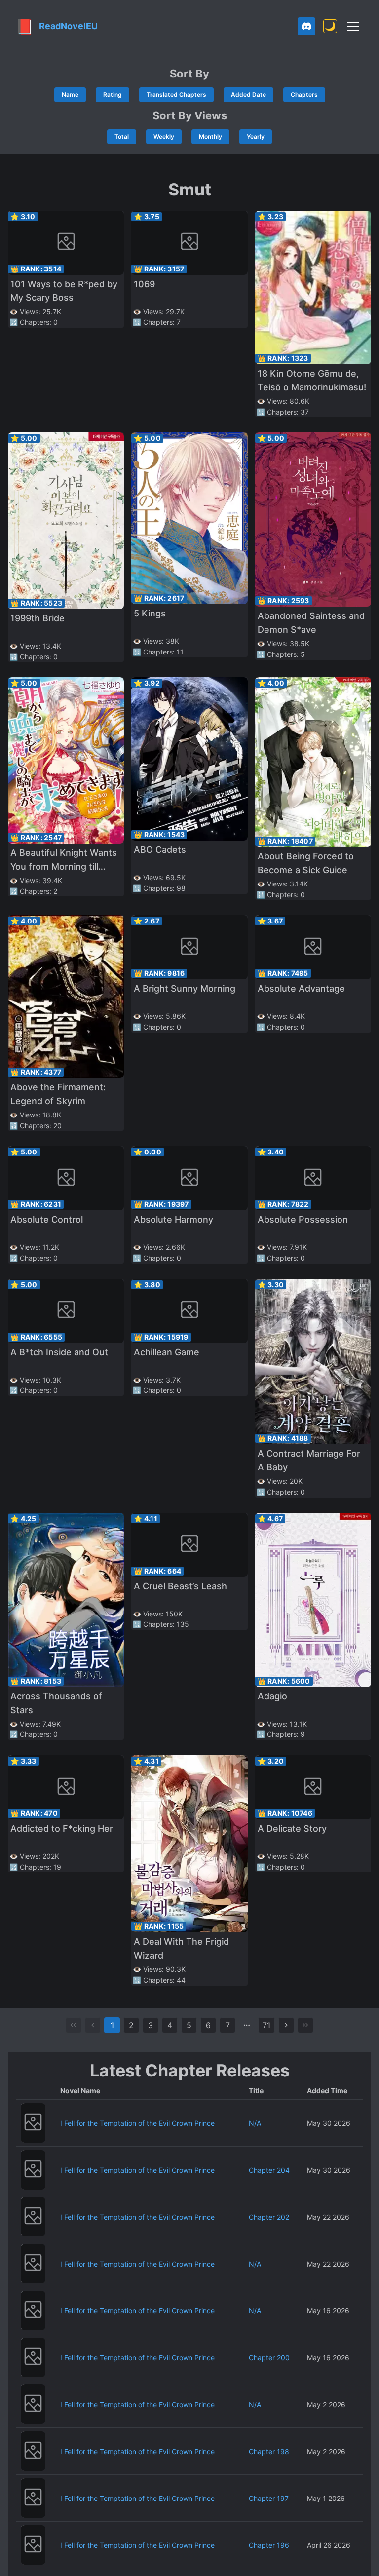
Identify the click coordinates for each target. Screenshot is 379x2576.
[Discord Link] (306, 26)
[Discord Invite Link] (306, 26)
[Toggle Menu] (353, 26)
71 (266, 2025)
